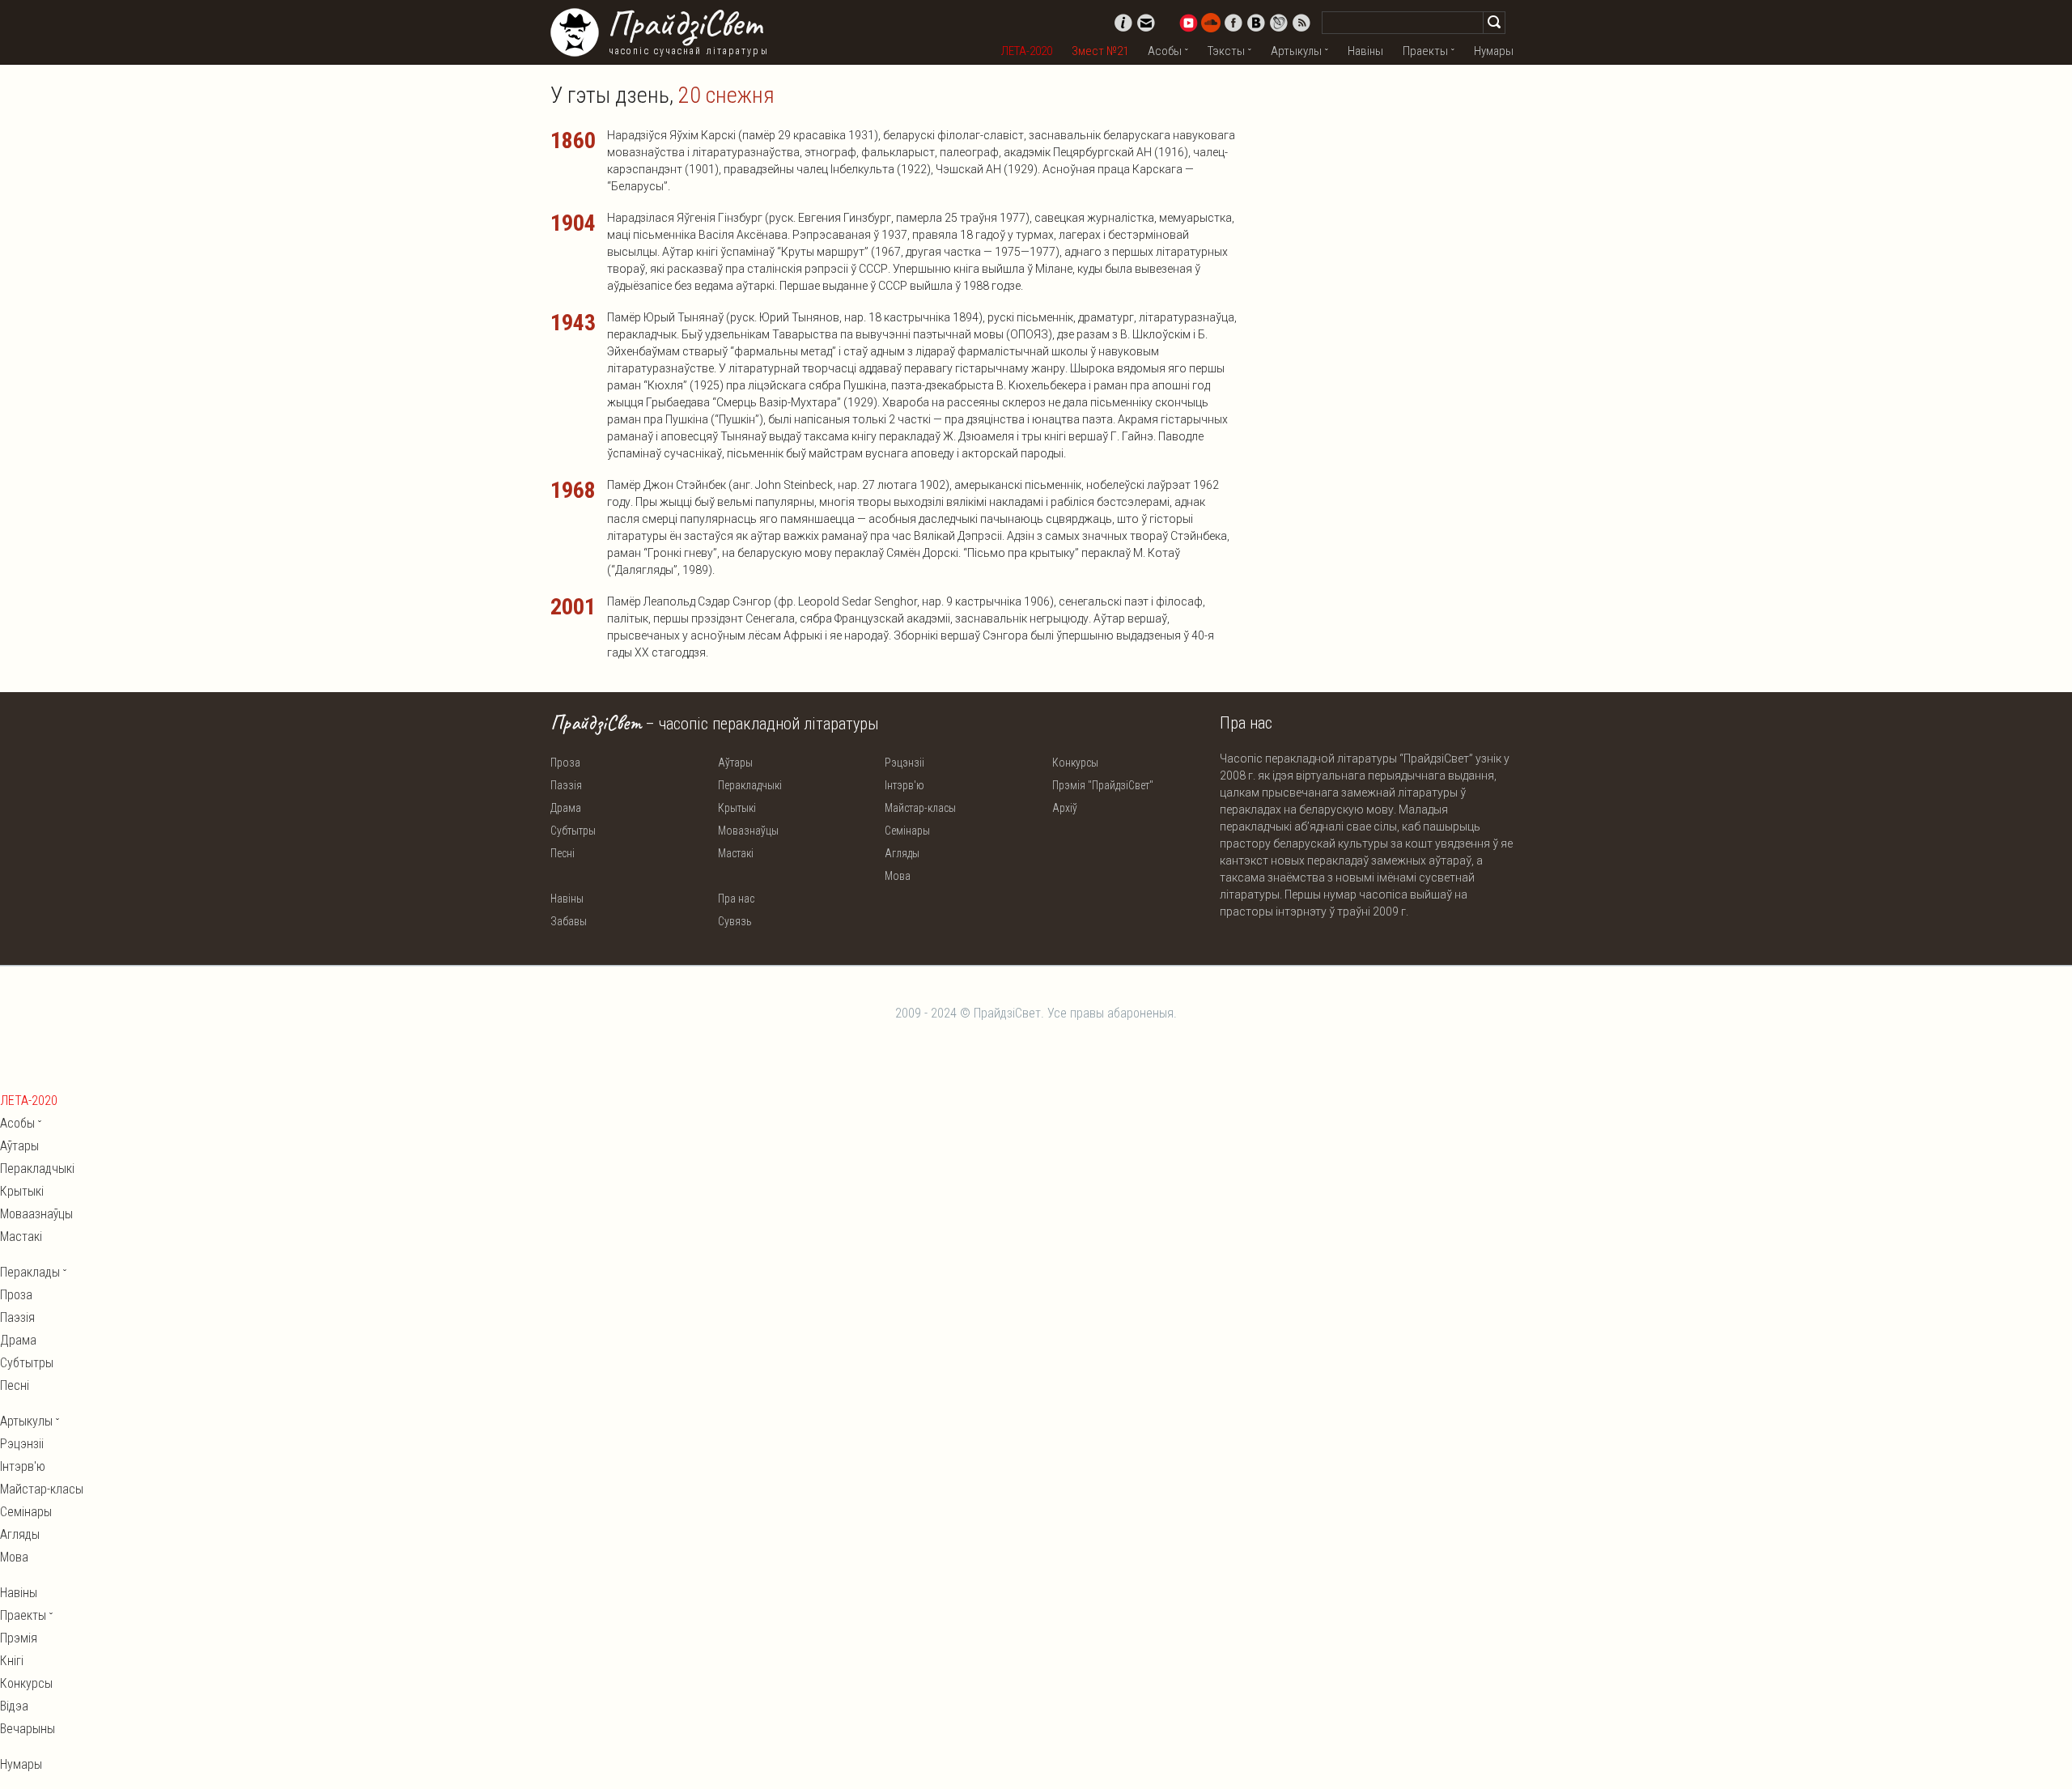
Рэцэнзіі (904, 763)
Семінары (907, 831)
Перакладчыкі (750, 785)
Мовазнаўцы (748, 831)
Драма (566, 808)
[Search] (1494, 23)
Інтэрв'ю (904, 785)
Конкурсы (1075, 763)
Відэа (14, 1706)
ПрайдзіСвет (684, 23)
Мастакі (736, 853)
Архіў (1065, 808)
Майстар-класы (920, 808)
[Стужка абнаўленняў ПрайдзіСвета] (1301, 23)
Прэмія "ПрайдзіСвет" (1103, 785)
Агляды (902, 853)
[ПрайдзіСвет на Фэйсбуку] (1233, 23)
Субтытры (573, 831)
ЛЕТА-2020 (1027, 51)
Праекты (1425, 51)
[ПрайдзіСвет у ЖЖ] (1279, 23)
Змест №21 (1100, 51)
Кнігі (12, 1661)
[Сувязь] (1146, 23)
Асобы (1165, 51)
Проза (565, 763)
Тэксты (1226, 51)
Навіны (1365, 51)
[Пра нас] (1123, 23)
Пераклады (30, 1272)
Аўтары (735, 763)
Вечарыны (28, 1729)
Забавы (569, 921)
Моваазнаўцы (36, 1214)
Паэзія (566, 785)
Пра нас (736, 899)
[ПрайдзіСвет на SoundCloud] (1211, 23)
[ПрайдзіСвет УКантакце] (1256, 23)
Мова (898, 876)
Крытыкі (737, 808)
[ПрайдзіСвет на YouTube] (1188, 23)
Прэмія (19, 1638)
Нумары (1494, 51)
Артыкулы (1296, 51)
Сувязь (735, 921)
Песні (563, 853)
